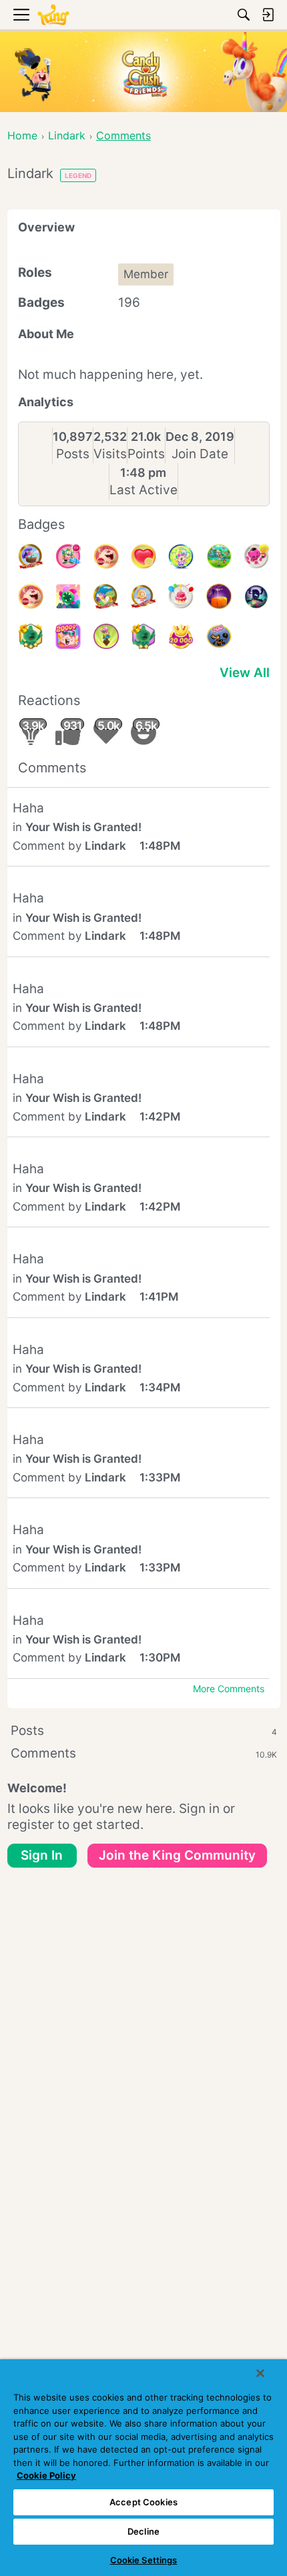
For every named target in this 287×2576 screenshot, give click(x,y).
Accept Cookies (143, 2502)
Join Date (200, 454)
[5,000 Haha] (106, 556)
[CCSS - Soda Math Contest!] (106, 636)
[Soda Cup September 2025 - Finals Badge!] (31, 636)
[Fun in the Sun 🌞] (219, 556)
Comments (144, 1753)
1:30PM (160, 1658)
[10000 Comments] (68, 556)
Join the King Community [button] (177, 1855)
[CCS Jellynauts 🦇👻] (256, 596)
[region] (143, 2468)
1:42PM (160, 1117)
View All (245, 673)
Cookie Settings (144, 2560)
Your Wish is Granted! (83, 827)
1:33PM (160, 1477)
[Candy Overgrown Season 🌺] (68, 596)
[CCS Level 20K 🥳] (181, 636)
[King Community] (53, 15)
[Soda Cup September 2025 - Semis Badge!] (143, 636)
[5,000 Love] (143, 556)
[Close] (260, 2373)
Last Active (143, 490)
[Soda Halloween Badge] (219, 596)
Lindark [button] (105, 846)
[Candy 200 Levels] (219, 636)
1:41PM (159, 1297)
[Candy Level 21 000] (143, 596)
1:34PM (160, 1387)
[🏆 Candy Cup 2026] (181, 556)
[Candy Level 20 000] (68, 636)
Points (146, 454)
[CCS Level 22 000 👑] (106, 596)
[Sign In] (268, 15)
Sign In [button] (42, 1855)
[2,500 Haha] (31, 596)
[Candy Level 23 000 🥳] (31, 556)
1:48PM (160, 846)
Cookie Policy (46, 2475)
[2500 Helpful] (256, 556)
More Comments (229, 1689)
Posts (73, 454)
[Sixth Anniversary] (181, 596)
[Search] (244, 15)
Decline (143, 2531)
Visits (110, 454)
